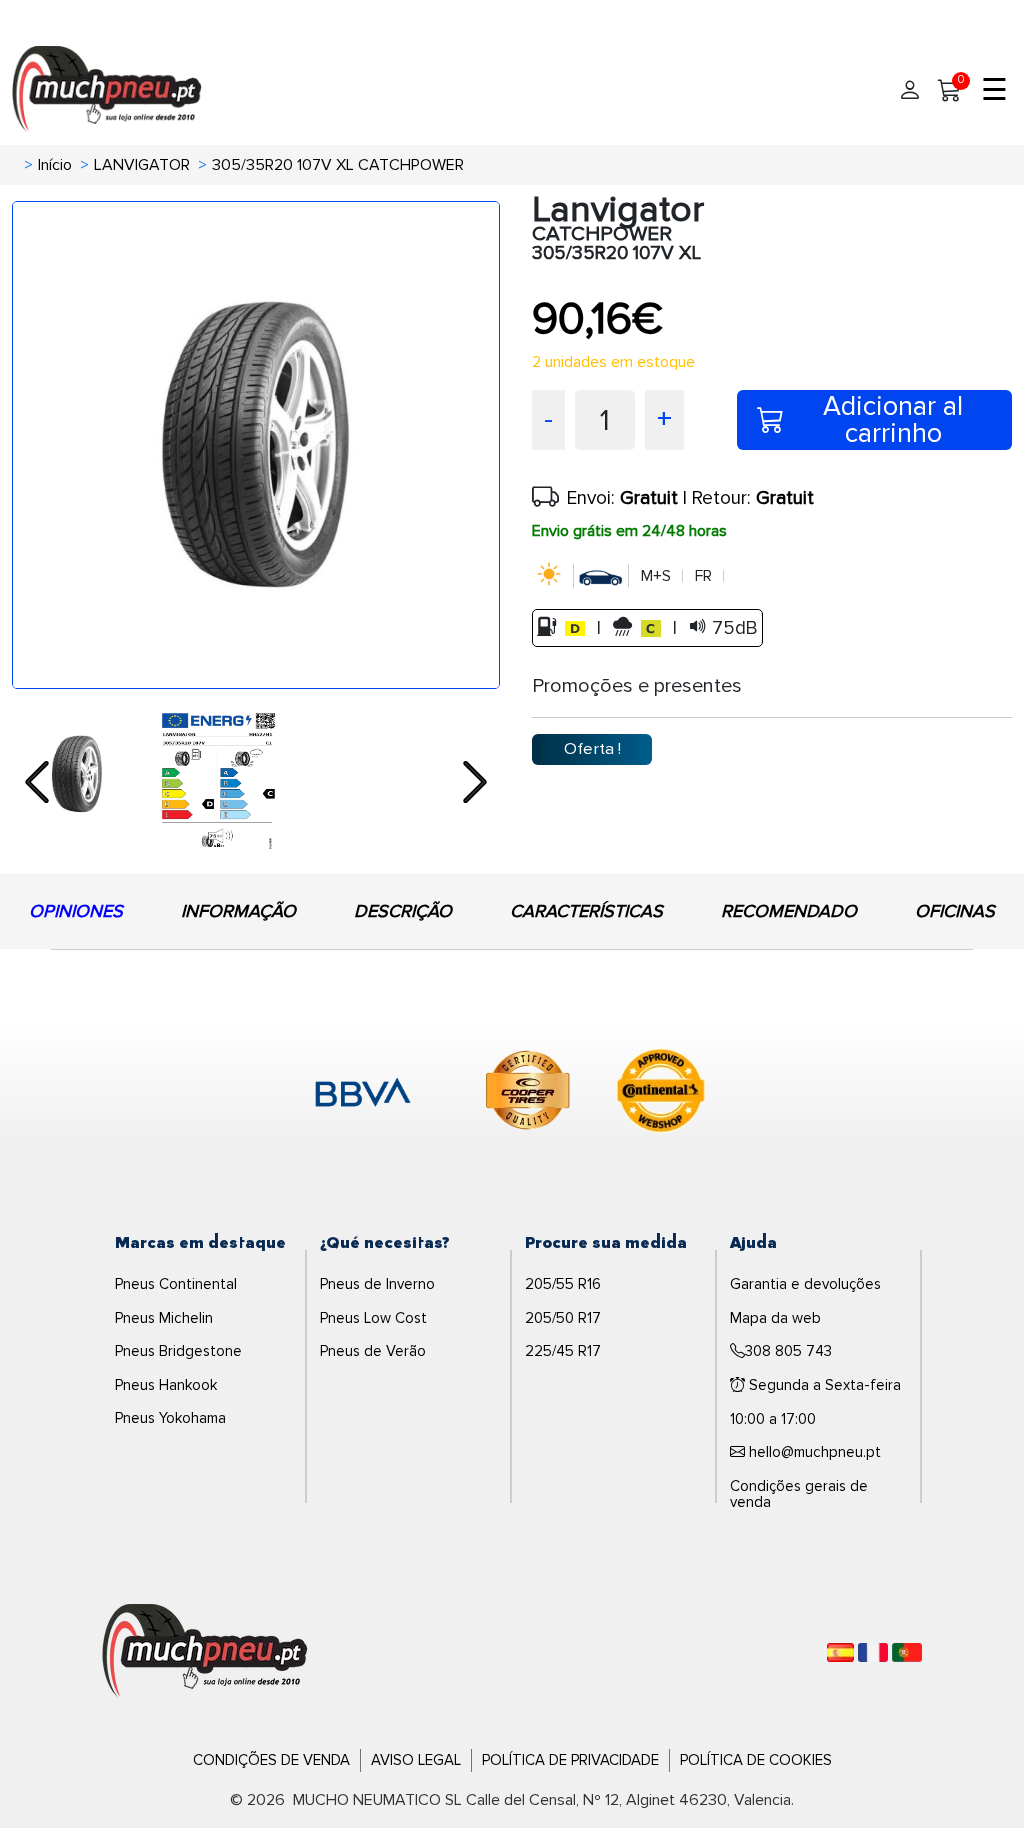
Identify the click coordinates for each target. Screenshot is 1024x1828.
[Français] (873, 1652)
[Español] (840, 1652)
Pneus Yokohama (170, 1418)
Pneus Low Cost (373, 1318)
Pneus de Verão (373, 1351)
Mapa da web (775, 1318)
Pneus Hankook (166, 1385)
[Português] (907, 1652)
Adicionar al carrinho (893, 420)
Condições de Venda (271, 1760)
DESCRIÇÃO (403, 911)
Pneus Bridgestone (178, 1351)
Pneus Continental (176, 1284)
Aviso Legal (416, 1760)
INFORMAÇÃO (238, 911)
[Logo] (205, 1652)
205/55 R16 (563, 1284)
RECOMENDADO (789, 911)
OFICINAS (955, 911)
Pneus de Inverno (377, 1284)
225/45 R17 (563, 1351)
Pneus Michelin (164, 1318)
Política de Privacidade (570, 1760)
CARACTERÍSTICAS (586, 911)
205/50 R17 (563, 1318)
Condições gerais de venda (799, 1494)
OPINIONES (76, 911)
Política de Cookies (756, 1760)
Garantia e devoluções (805, 1284)
